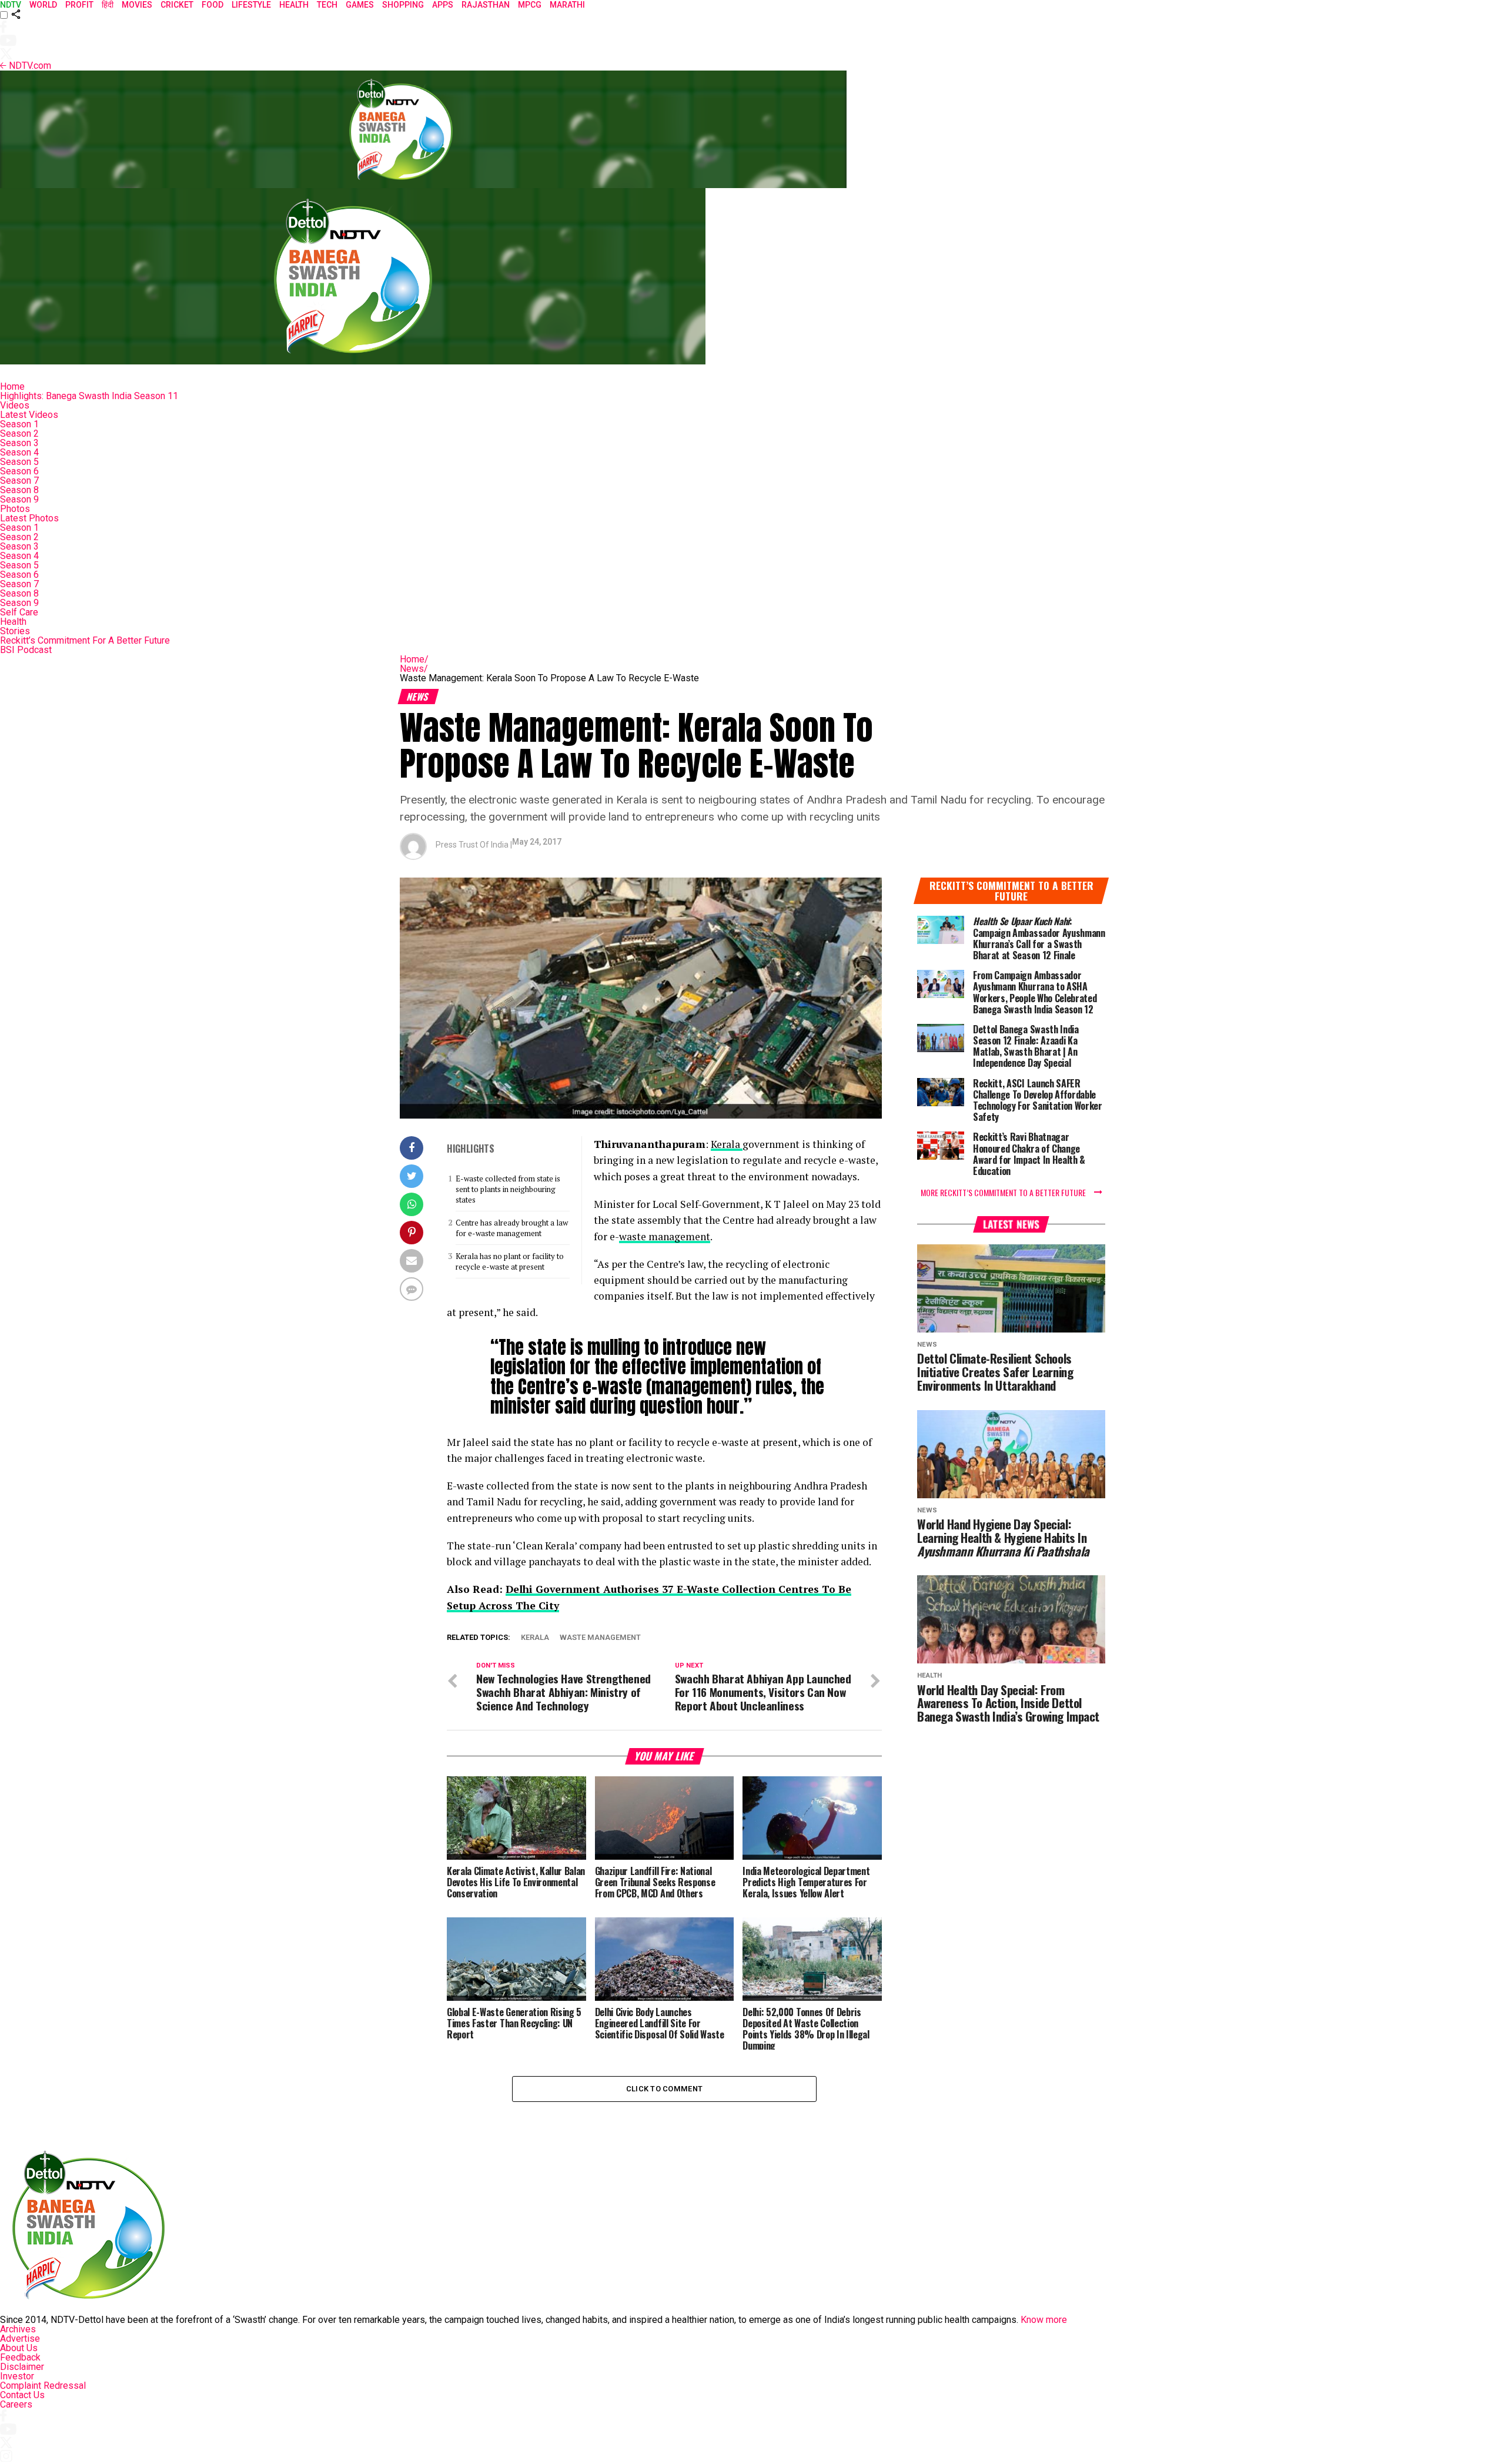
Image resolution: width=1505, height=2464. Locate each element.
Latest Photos (29, 518)
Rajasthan (486, 5)
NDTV (11, 5)
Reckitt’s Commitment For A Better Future (85, 640)
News (414, 669)
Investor (17, 2376)
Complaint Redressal (43, 2386)
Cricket (177, 5)
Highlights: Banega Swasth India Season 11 (89, 396)
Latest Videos (29, 415)
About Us (19, 2348)
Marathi (567, 5)
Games (360, 5)
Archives (18, 2329)
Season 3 (19, 443)
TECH (327, 5)
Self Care (19, 612)
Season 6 (19, 471)
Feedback (20, 2357)
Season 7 (19, 481)
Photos (15, 509)
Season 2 (19, 433)
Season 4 (19, 452)
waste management (665, 1236)
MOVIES (137, 5)
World (43, 5)
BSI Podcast (26, 650)
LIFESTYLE (251, 5)
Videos (15, 405)
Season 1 (19, 424)
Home (12, 386)
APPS (443, 5)
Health (13, 622)
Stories (15, 631)
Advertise (20, 2339)
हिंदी (108, 5)
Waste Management (600, 1638)
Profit (79, 5)
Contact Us (22, 2395)
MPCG (530, 5)
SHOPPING (403, 5)
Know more (1044, 2320)
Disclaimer (22, 2367)
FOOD (213, 5)
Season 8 (19, 490)
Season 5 (19, 462)
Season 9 (19, 499)
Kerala (727, 1144)
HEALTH (294, 5)
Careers (16, 2404)
